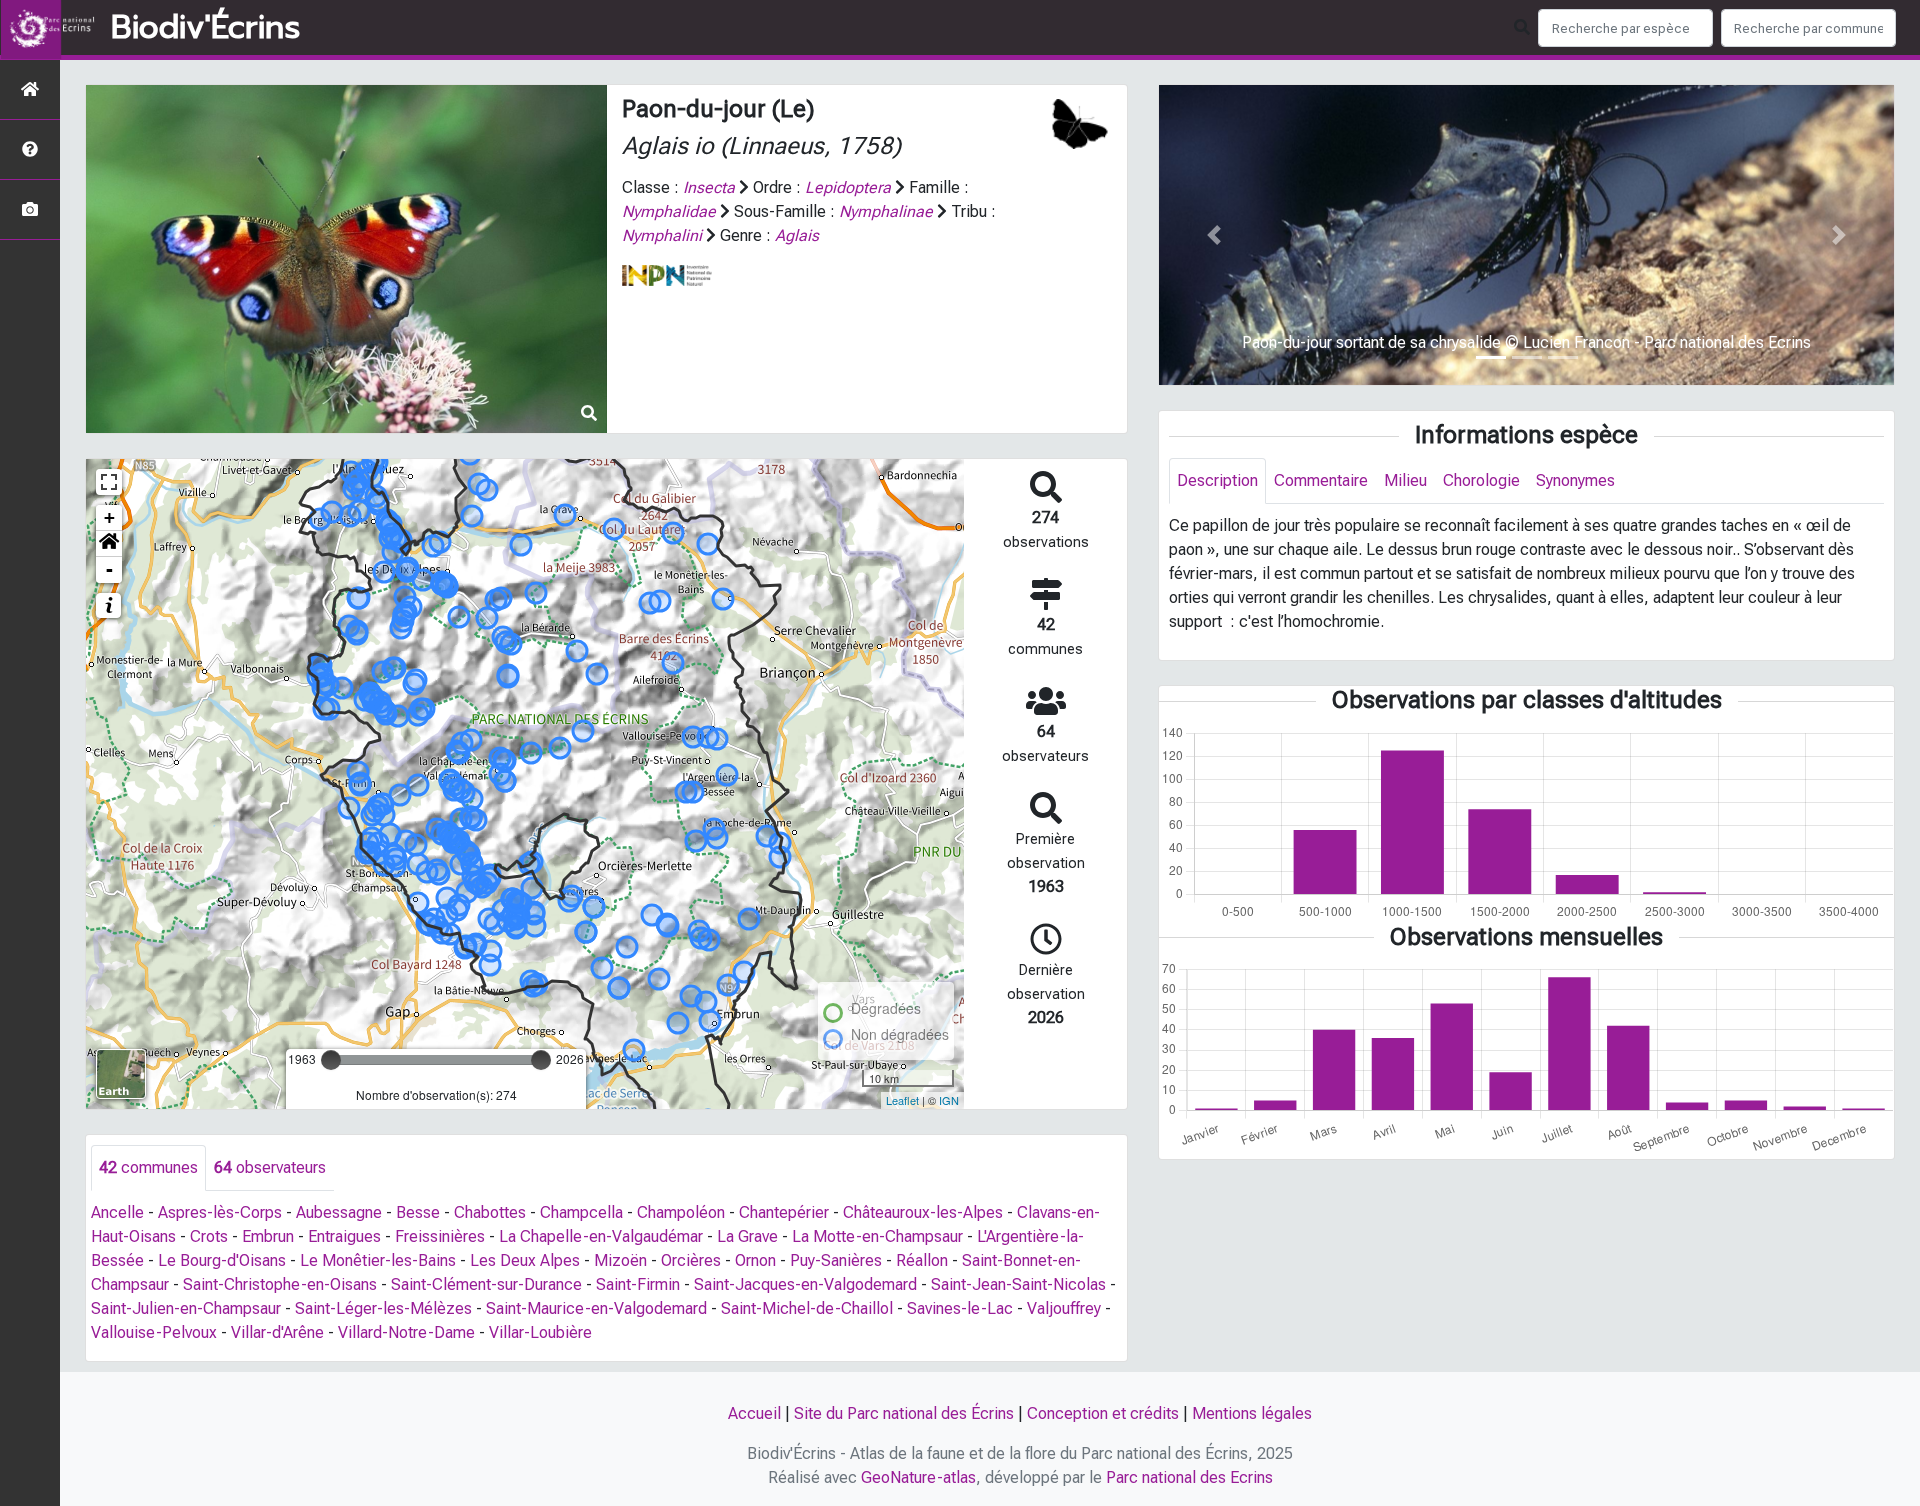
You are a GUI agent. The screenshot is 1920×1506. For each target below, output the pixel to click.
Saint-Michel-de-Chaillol (807, 1308)
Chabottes (490, 1212)
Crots (209, 1236)
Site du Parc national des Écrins (904, 1413)
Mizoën (620, 1260)
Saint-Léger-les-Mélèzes (383, 1308)
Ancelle (117, 1212)
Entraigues (344, 1236)
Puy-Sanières (836, 1260)
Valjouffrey (1064, 1308)
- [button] (109, 569)
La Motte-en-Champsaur (877, 1236)
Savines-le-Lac (960, 1308)
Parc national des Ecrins (1189, 1477)
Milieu (1405, 480)
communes (148, 1167)
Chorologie (1481, 480)
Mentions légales (1252, 1413)
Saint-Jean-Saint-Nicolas (1018, 1284)
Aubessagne (339, 1212)
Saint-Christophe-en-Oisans (280, 1284)
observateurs (270, 1167)
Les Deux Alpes (525, 1260)
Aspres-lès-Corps (220, 1212)
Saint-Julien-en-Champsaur (186, 1308)
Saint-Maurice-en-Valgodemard (596, 1308)
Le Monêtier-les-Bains (378, 1260)
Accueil (754, 1413)
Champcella (581, 1212)
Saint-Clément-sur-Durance (486, 1284)
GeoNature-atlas (918, 1477)
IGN (949, 1100)
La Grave (747, 1236)
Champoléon (681, 1212)
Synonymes (1575, 480)
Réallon (922, 1260)
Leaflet (902, 1100)
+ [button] (109, 517)
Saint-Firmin (638, 1284)
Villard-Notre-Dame (406, 1332)
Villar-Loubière (540, 1332)
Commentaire (1321, 480)
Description (1217, 480)
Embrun (268, 1236)
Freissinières (440, 1236)
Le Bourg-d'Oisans (222, 1260)
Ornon (755, 1260)
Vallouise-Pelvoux (154, 1332)
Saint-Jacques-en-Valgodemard (805, 1284)
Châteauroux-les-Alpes (923, 1212)
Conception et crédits (1103, 1413)
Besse (418, 1212)
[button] (109, 544)
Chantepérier (784, 1212)
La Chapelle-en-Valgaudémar (601, 1236)
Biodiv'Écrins (205, 28)
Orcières (691, 1260)
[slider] (331, 1060)
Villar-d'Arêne (277, 1332)
